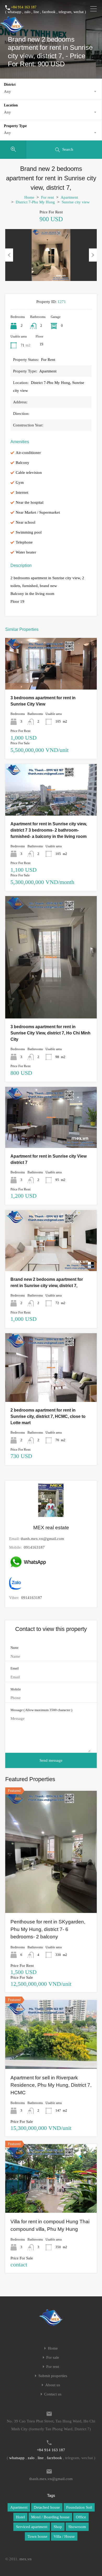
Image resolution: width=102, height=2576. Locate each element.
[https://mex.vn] (12, 30)
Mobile (16, 1689)
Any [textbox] (7, 91)
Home (29, 197)
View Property (51, 679)
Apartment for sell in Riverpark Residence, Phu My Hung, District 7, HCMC (51, 2085)
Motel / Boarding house (50, 2517)
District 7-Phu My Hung (35, 202)
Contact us (53, 2394)
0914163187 (34, 1547)
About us (53, 2385)
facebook (49, 12)
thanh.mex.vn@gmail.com (42, 1539)
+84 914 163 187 (24, 7)
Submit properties (53, 2376)
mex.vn (25, 2559)
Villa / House (64, 2536)
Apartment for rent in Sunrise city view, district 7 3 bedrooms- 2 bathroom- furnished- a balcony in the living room (49, 830)
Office (81, 2517)
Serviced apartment (32, 2527)
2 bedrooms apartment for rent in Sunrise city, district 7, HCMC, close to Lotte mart (48, 1416)
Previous (9, 255)
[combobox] (51, 91)
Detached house (47, 2507)
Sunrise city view (76, 202)
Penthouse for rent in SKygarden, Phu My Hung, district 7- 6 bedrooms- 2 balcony (48, 1929)
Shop (58, 2527)
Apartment (69, 197)
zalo (27, 12)
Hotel (20, 2517)
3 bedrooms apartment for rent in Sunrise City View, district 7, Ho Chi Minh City (50, 1033)
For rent (47, 197)
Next (93, 255)
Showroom (77, 2527)
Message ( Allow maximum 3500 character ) (41, 1710)
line (36, 12)
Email (15, 1668)
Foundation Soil (79, 2507)
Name (15, 1648)
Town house (37, 2536)
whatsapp (14, 12)
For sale (53, 2358)
